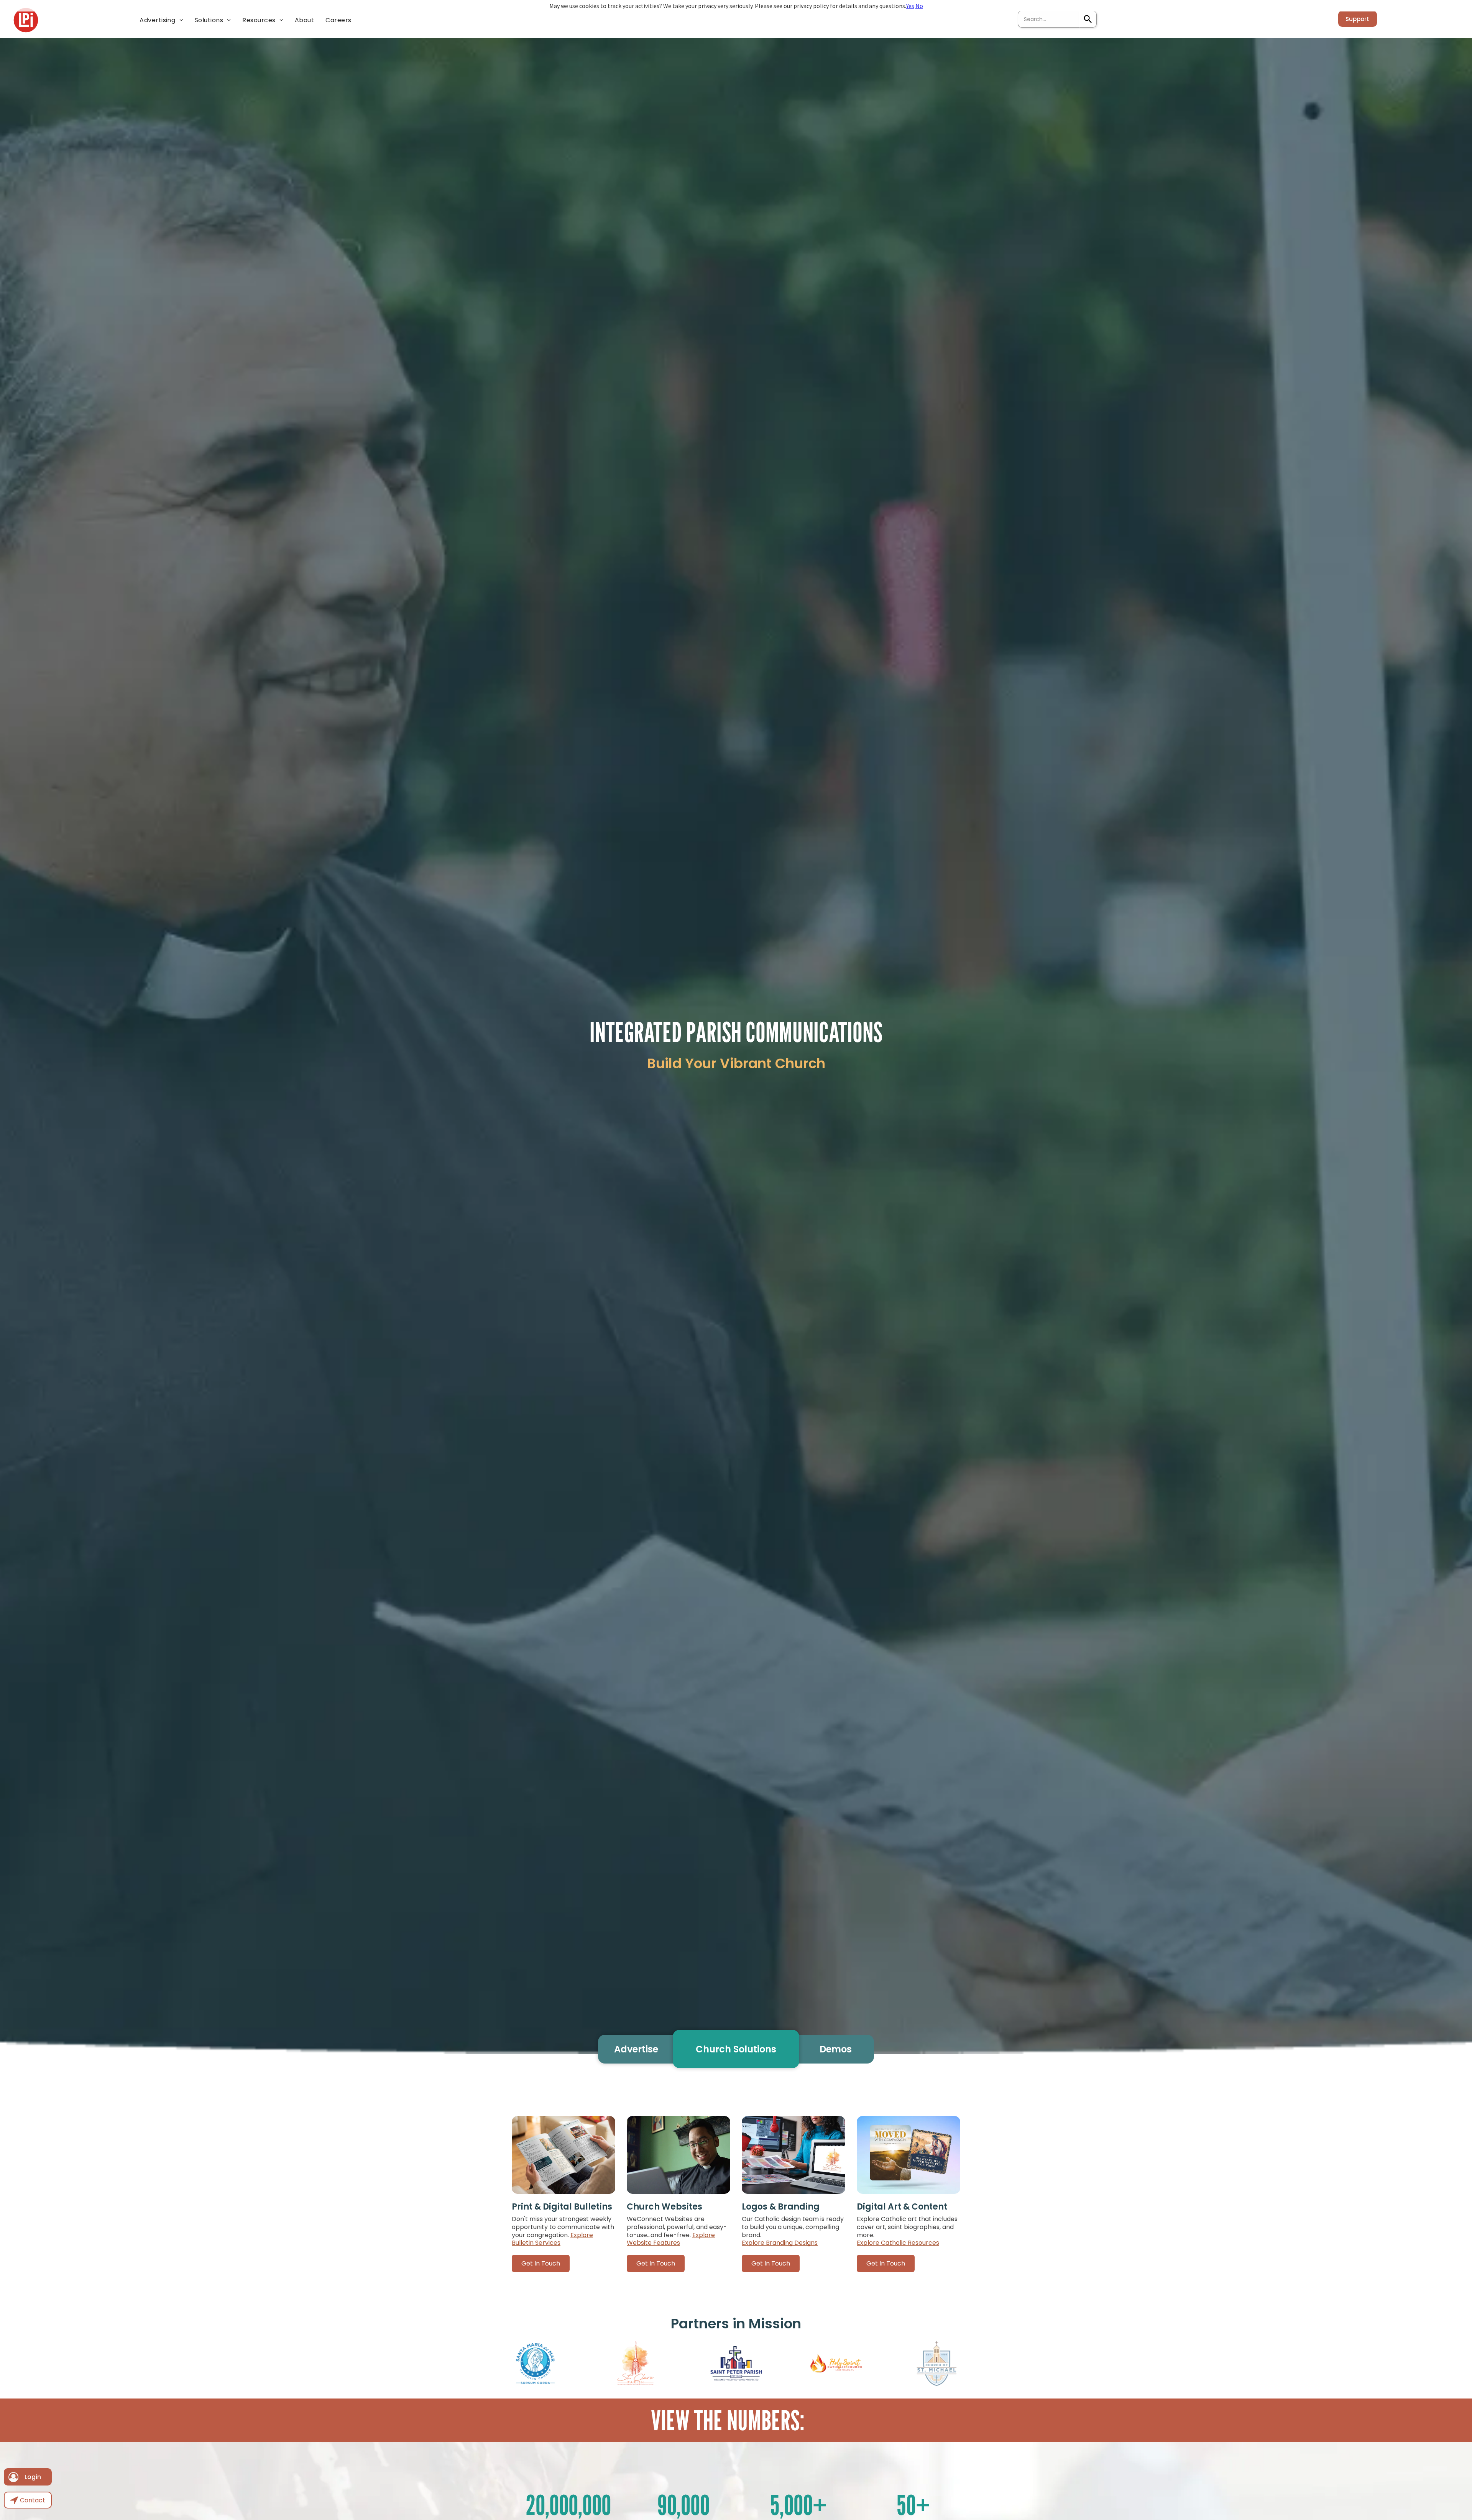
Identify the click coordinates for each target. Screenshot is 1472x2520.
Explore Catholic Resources (898, 2243)
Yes (910, 6)
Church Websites (665, 2207)
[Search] (1088, 19)
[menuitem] (161, 20)
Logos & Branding (781, 2207)
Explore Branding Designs (780, 2243)
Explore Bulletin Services (552, 2239)
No (919, 6)
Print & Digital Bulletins (562, 2207)
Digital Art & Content (902, 2207)
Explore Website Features (671, 2239)
